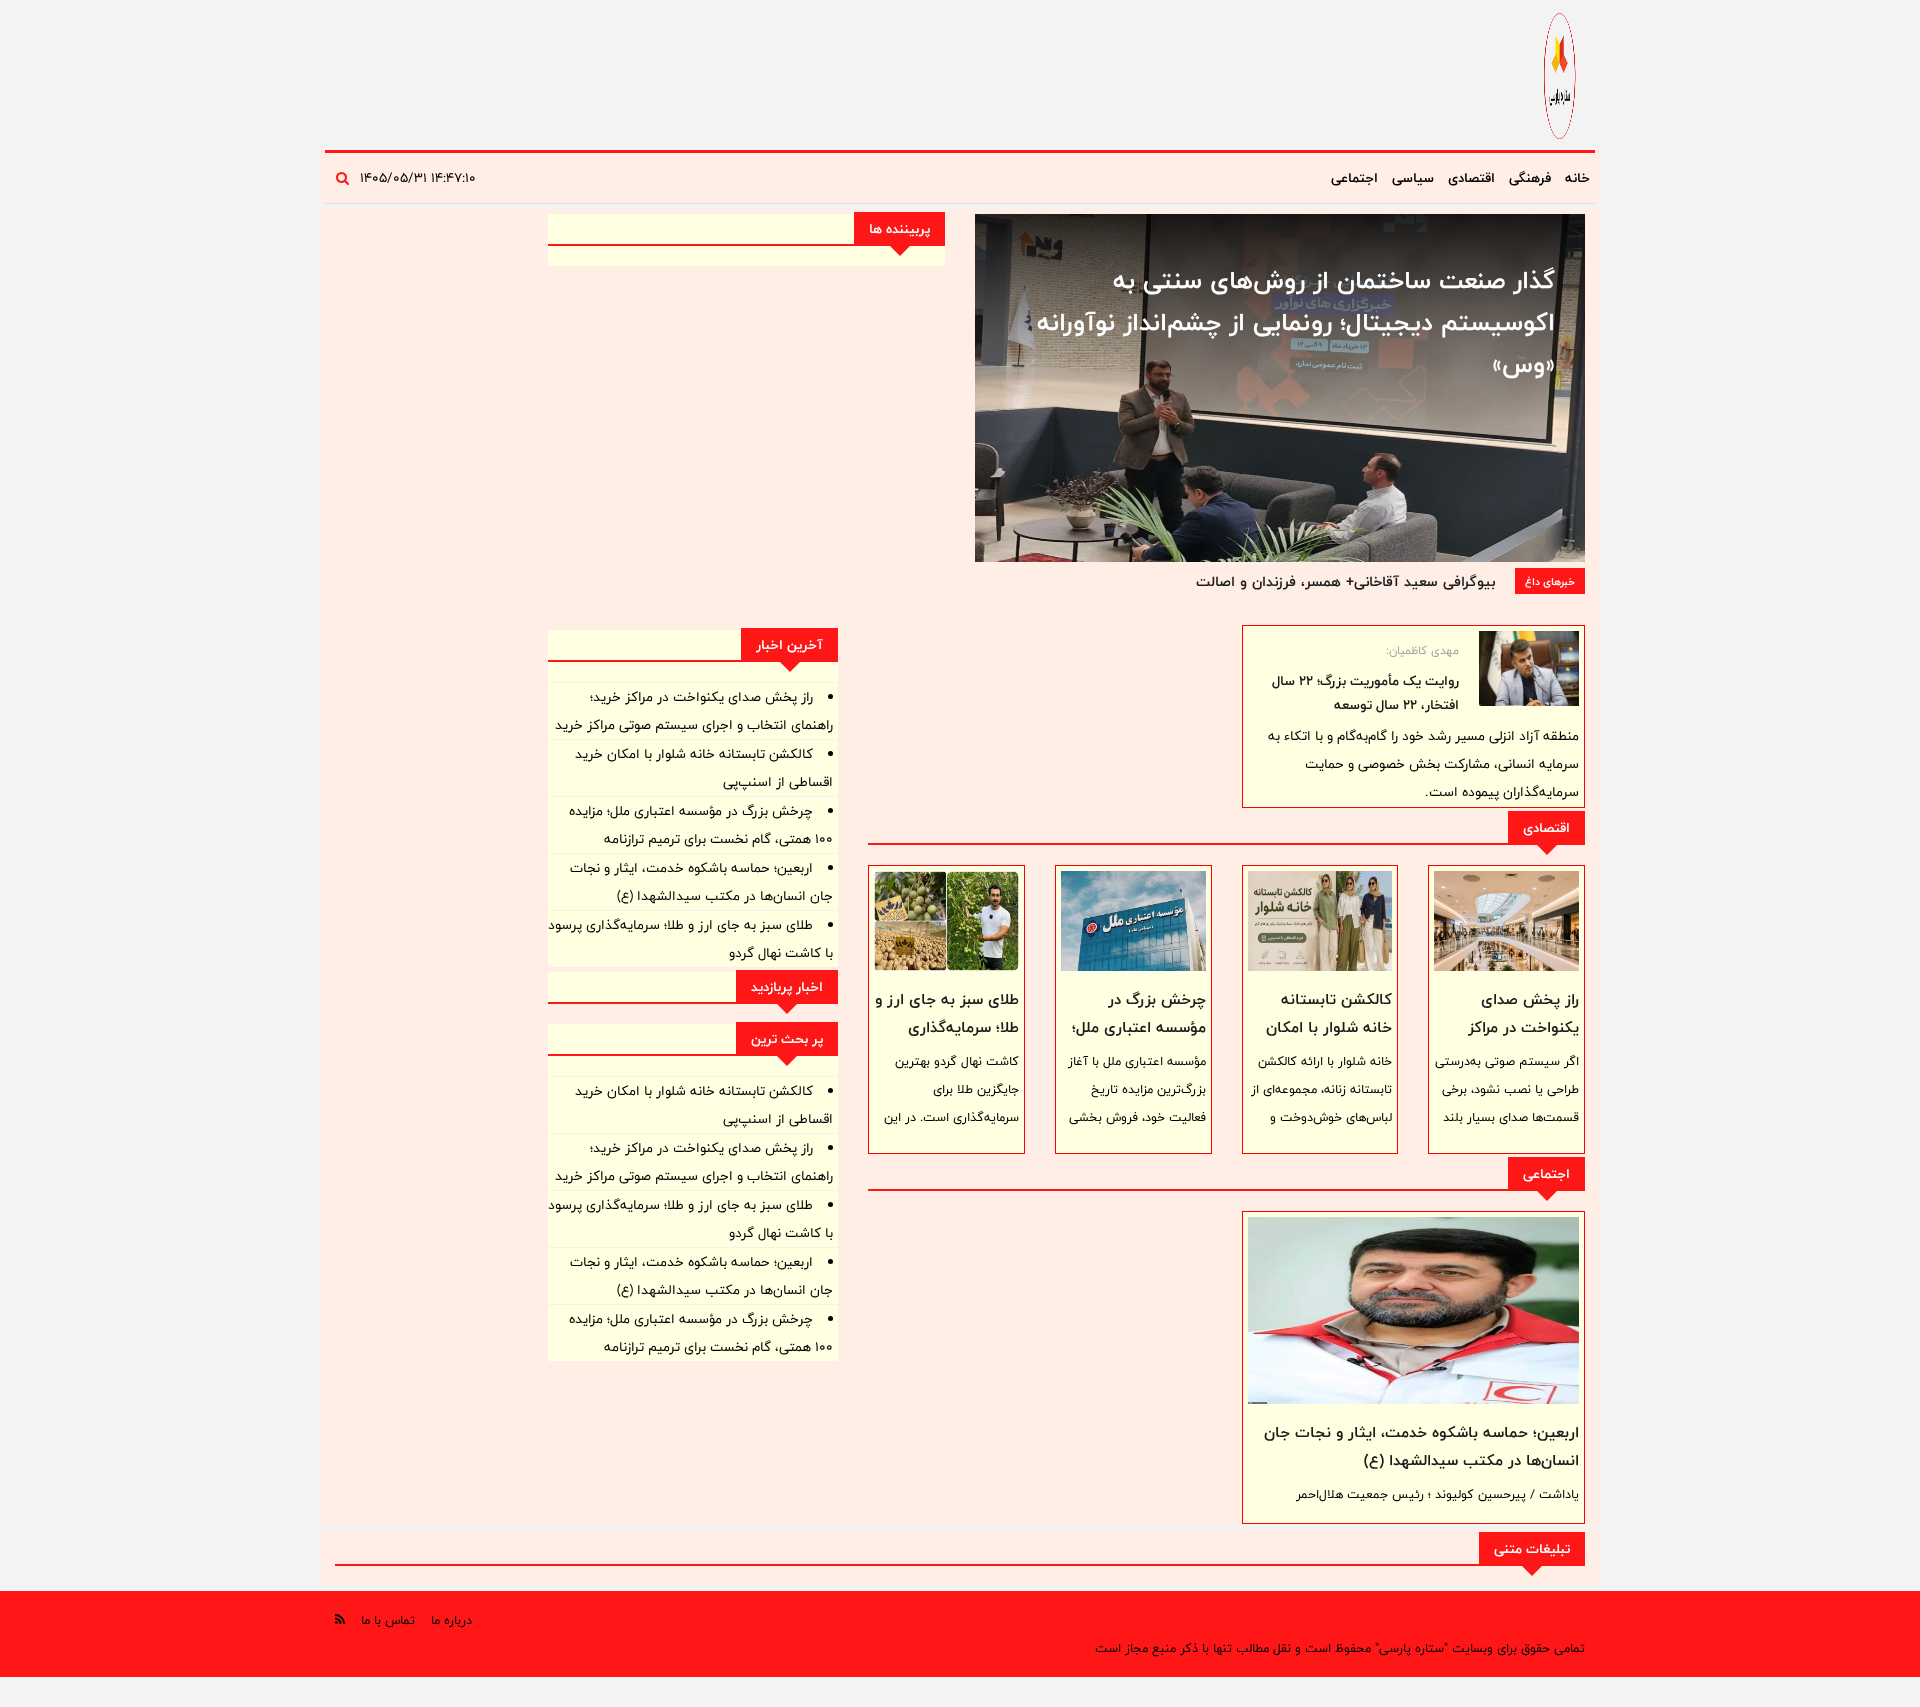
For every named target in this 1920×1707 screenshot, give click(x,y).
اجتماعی (1354, 178)
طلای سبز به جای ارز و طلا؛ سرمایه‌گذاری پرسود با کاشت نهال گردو (947, 1041)
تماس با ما (388, 1620)
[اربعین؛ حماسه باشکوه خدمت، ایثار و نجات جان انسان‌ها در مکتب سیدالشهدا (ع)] (1413, 1310)
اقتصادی (1471, 178)
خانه (1577, 178)
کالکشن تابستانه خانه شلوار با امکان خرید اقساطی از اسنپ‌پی (1329, 1041)
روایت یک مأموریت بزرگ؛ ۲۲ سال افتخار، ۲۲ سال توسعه (1365, 693)
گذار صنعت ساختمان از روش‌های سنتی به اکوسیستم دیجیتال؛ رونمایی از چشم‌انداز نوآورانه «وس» (1296, 322)
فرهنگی (1530, 178)
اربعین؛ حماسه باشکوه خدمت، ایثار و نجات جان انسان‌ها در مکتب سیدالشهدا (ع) (1421, 1446)
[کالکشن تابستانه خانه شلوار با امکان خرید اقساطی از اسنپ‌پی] (1320, 921)
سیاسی (1413, 178)
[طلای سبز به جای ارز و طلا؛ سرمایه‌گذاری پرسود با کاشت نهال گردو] (946, 921)
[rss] (340, 1619)
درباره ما (451, 1620)
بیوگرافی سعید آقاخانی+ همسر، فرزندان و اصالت (1345, 581)
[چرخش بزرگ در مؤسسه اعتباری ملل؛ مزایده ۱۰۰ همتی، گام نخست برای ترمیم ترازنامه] (1133, 921)
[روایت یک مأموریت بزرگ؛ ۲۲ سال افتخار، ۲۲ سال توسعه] (1529, 668)
